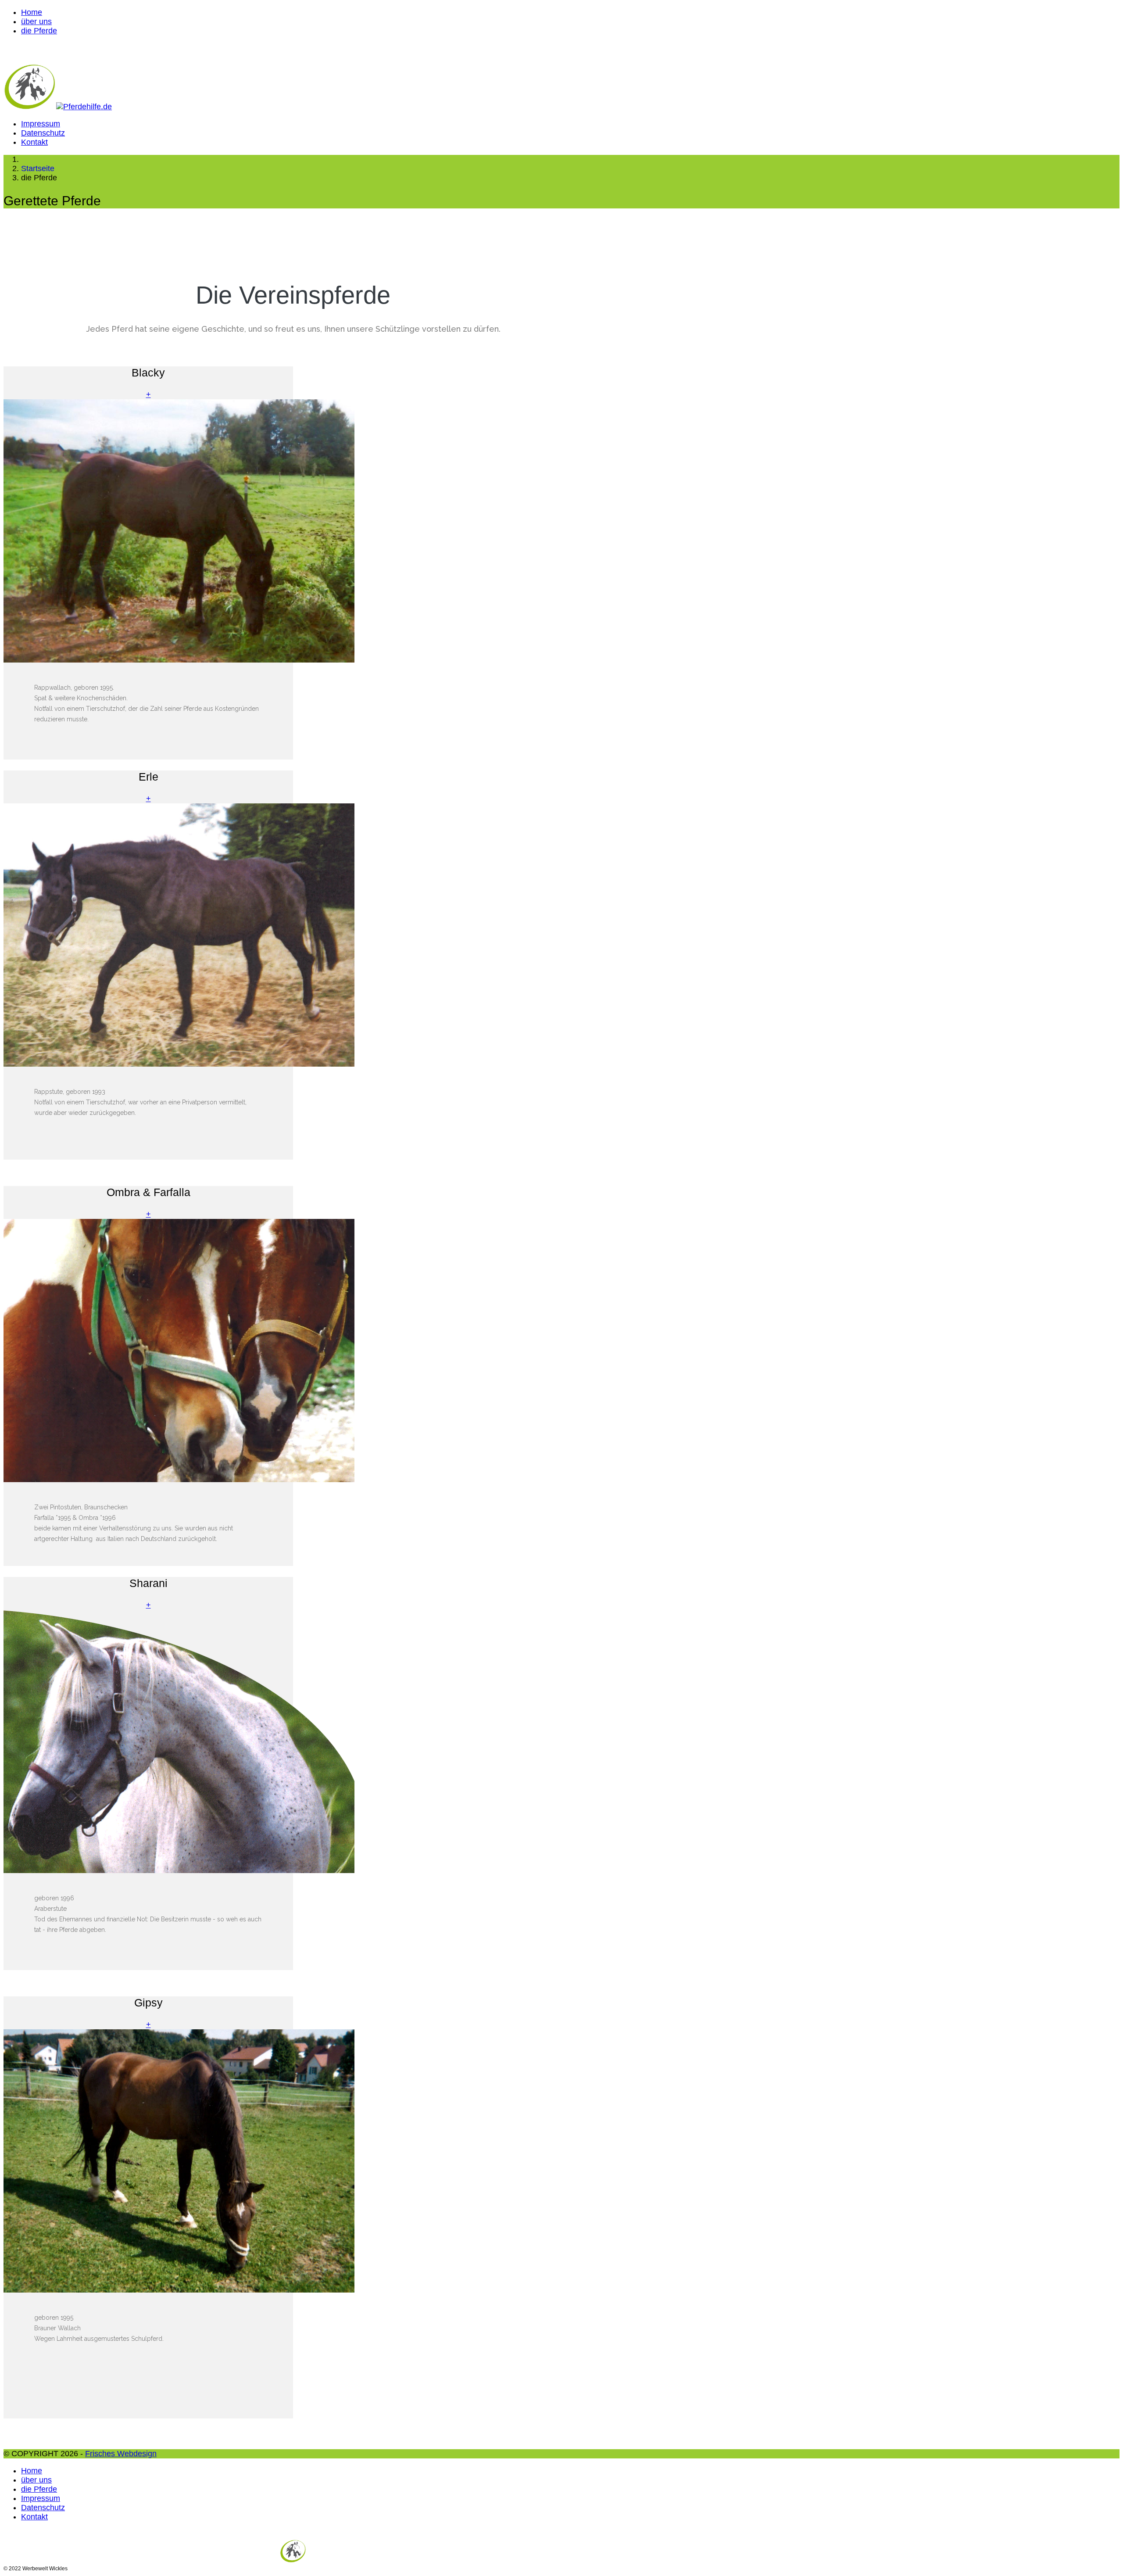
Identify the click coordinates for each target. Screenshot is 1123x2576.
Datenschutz (43, 133)
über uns (36, 21)
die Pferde (39, 31)
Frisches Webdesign (121, 2454)
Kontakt (34, 142)
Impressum (41, 124)
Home (32, 12)
